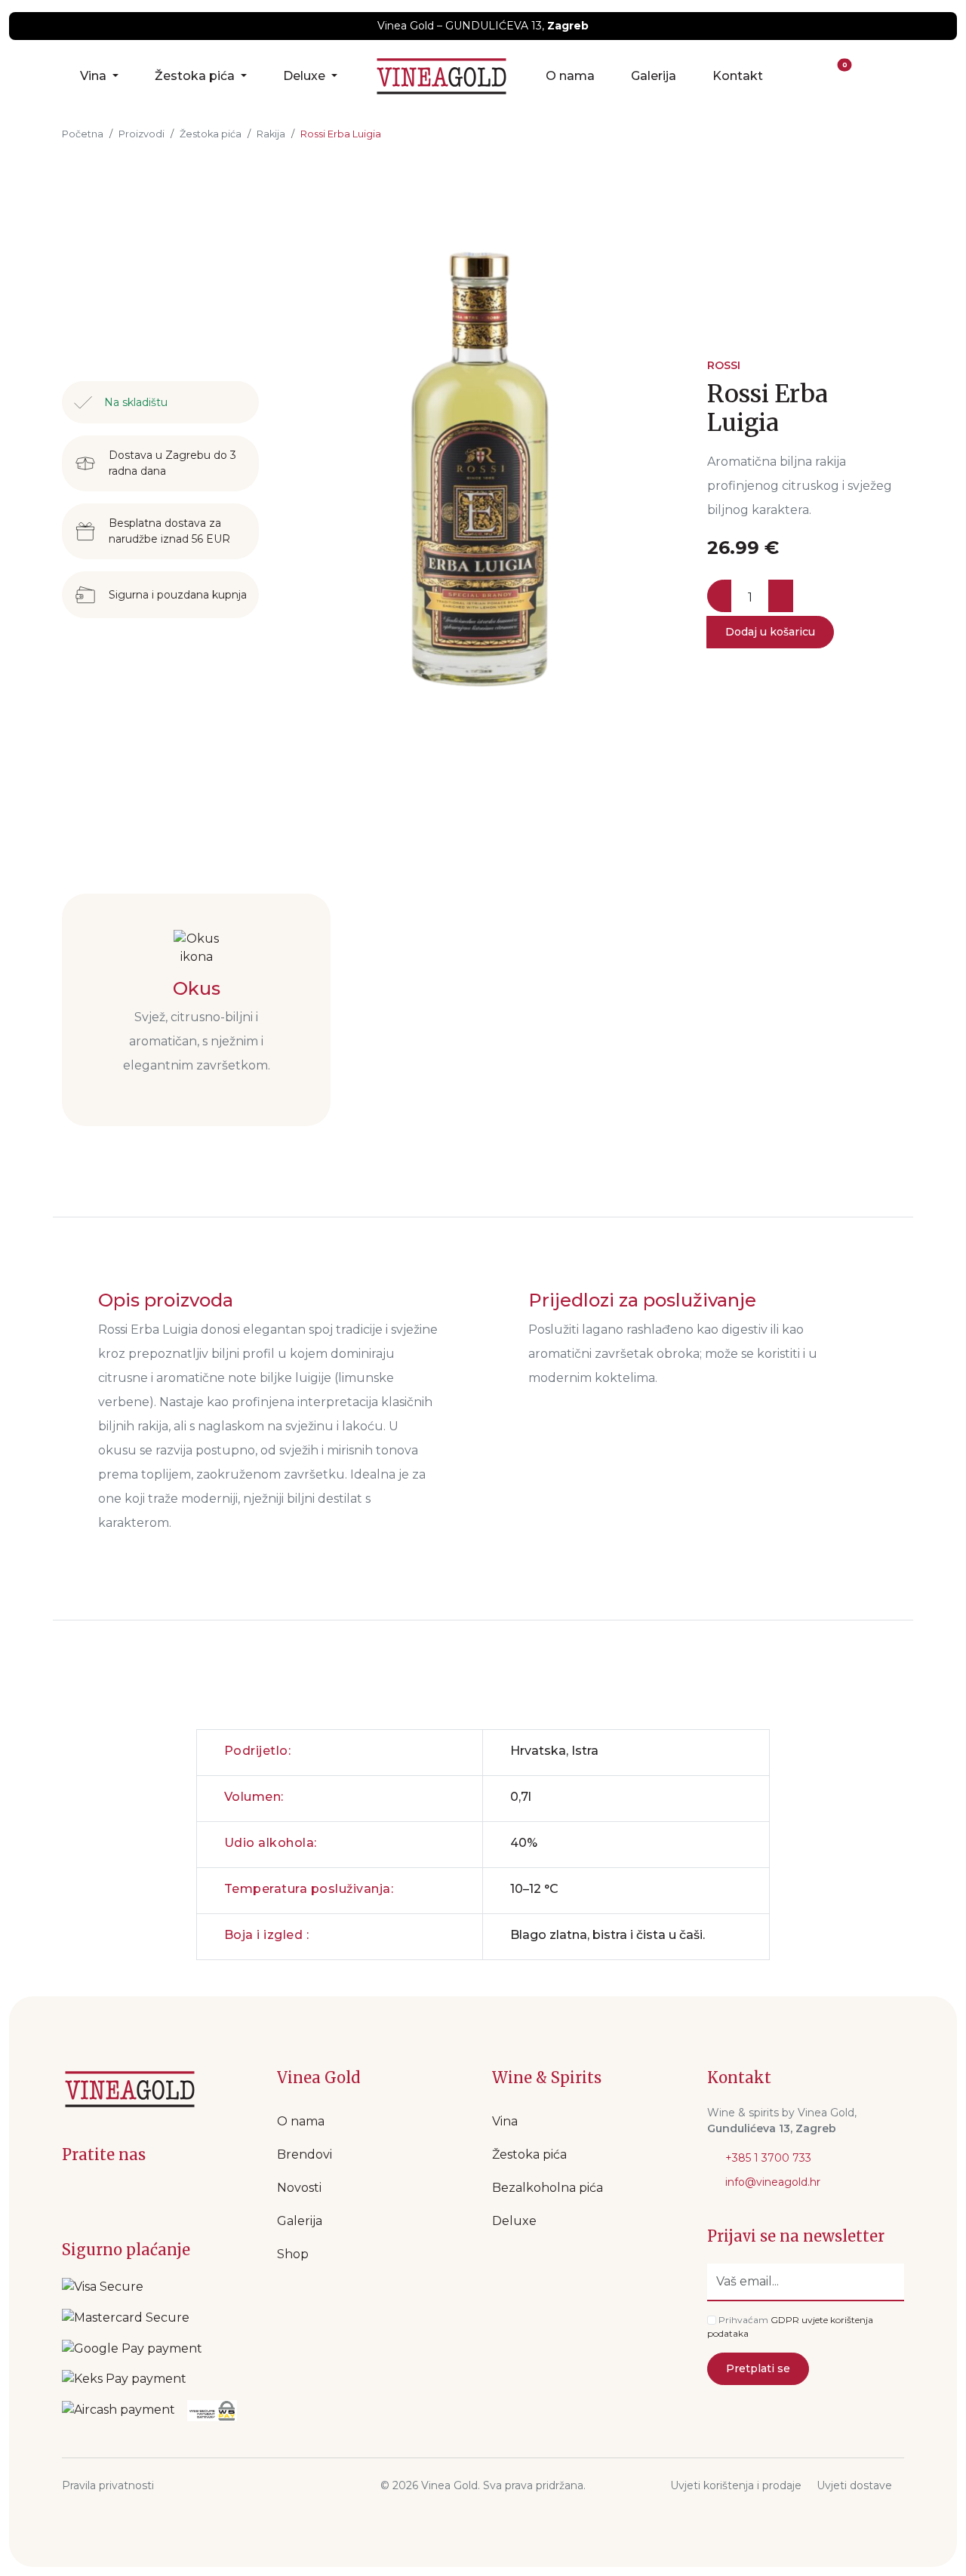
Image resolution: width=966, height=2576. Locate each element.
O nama (570, 76)
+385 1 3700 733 (767, 2158)
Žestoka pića (196, 76)
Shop (293, 2254)
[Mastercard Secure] (126, 2317)
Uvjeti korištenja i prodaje (736, 2485)
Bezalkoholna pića (548, 2188)
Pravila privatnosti (108, 2485)
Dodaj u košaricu (770, 632)
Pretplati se (758, 2368)
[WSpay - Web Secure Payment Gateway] (132, 2348)
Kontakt (738, 76)
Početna (83, 134)
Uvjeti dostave (854, 2485)
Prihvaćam (743, 2320)
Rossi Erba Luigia (341, 134)
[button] (805, 76)
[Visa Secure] (103, 2287)
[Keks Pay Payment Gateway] (124, 2379)
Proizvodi (142, 134)
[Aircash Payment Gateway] (118, 2411)
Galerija (654, 76)
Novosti (299, 2188)
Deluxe (306, 76)
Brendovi (305, 2154)
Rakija (271, 134)
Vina (95, 76)
